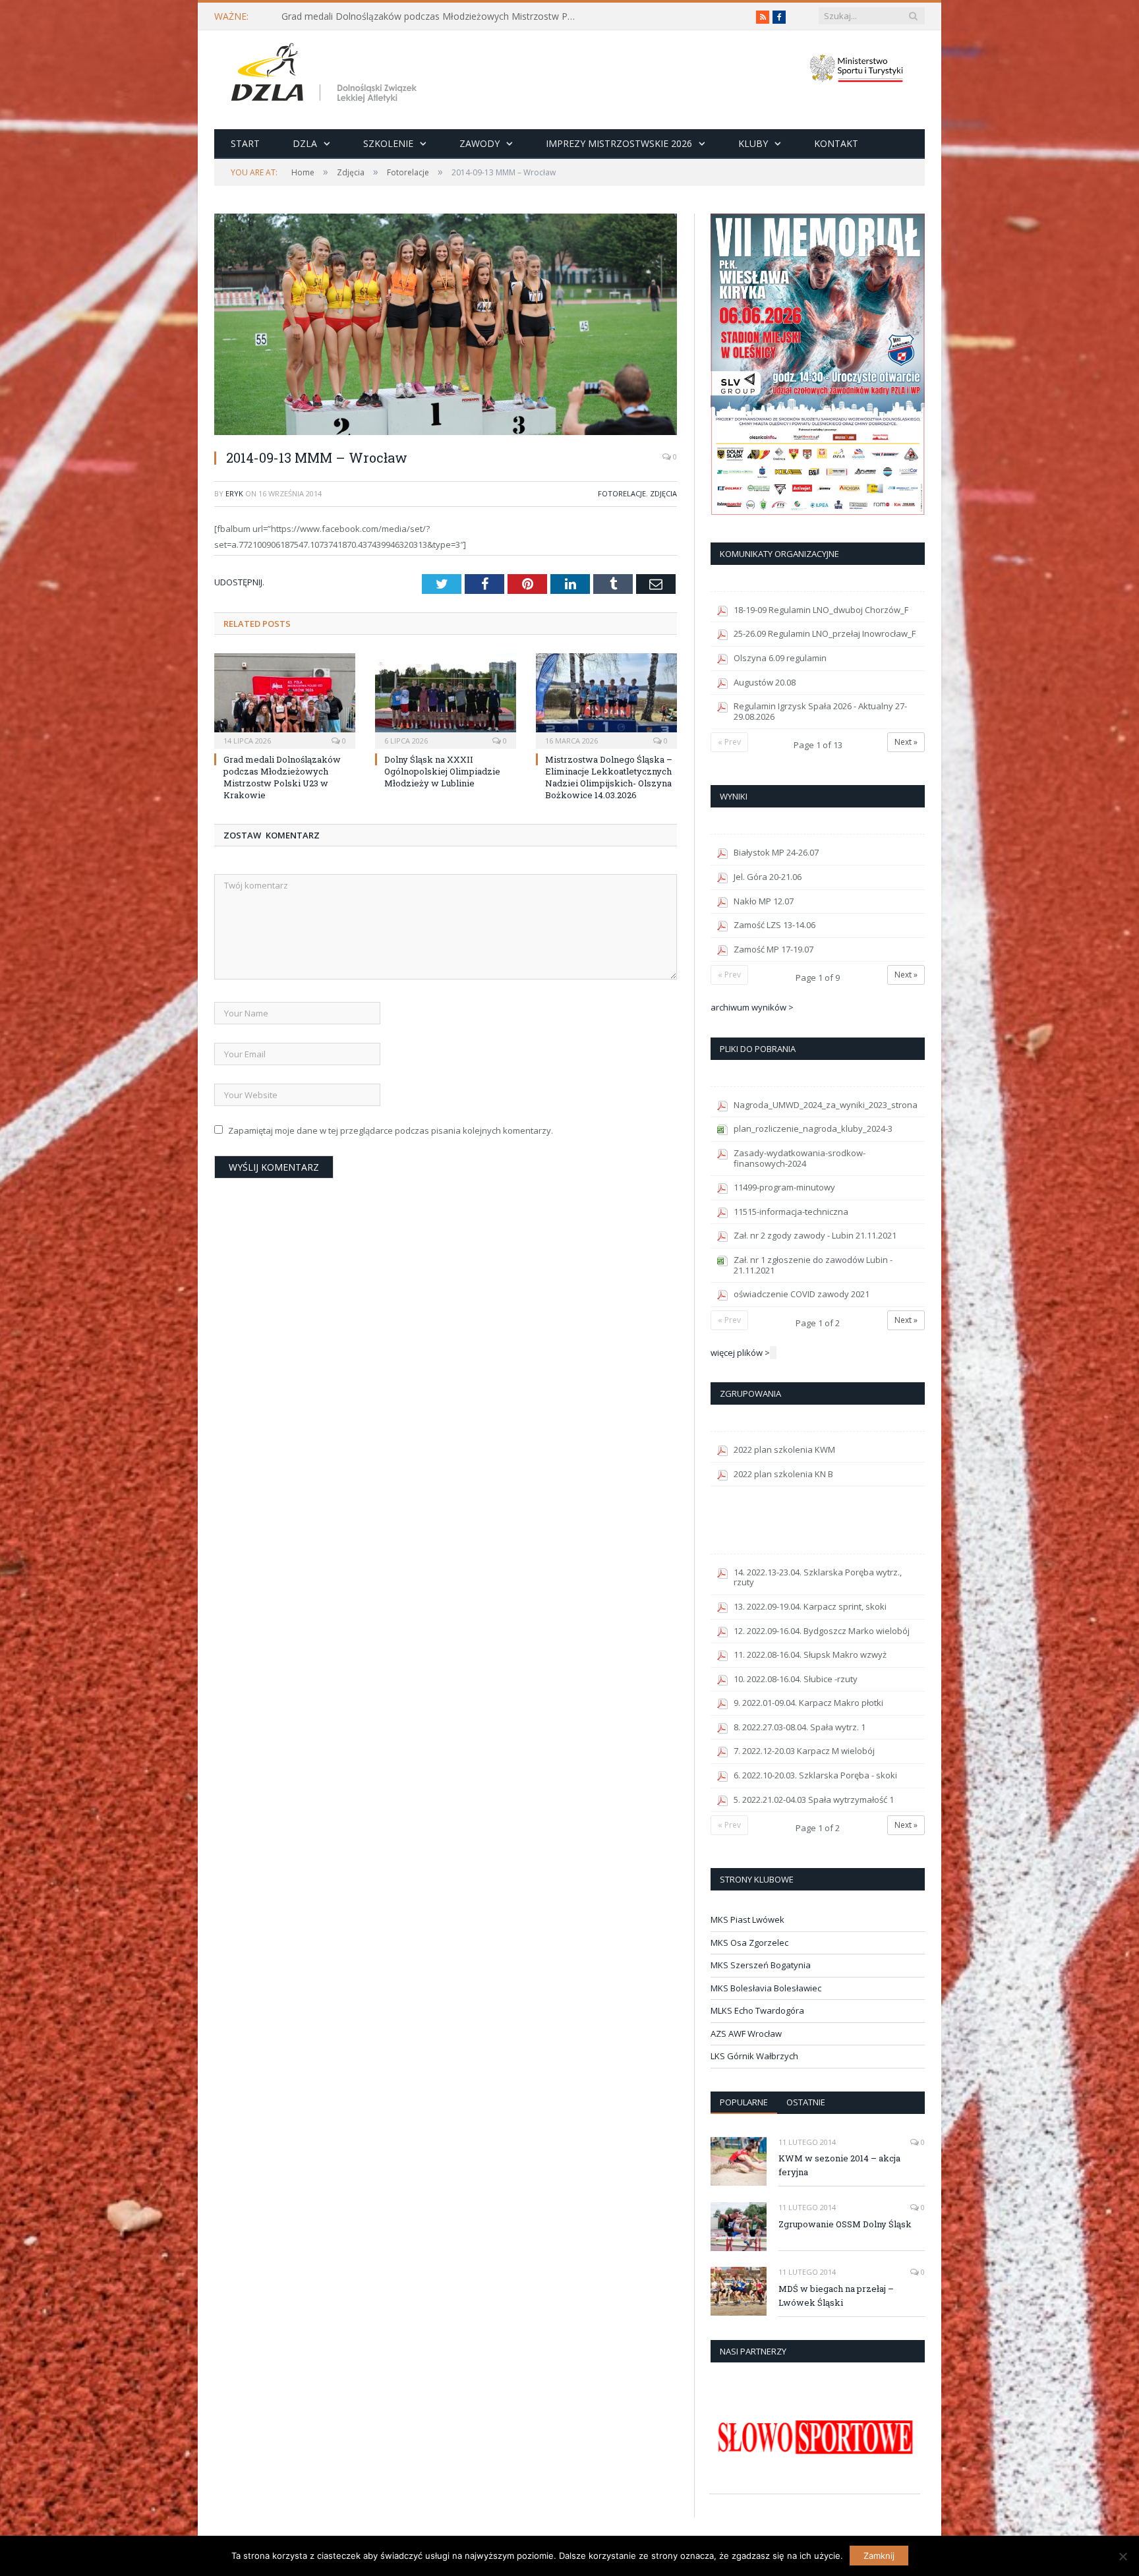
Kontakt (836, 143)
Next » (906, 742)
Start (245, 143)
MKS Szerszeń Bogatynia (761, 1965)
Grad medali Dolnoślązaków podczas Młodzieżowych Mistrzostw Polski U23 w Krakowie (433, 16)
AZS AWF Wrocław (746, 2034)
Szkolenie (388, 143)
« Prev (729, 742)
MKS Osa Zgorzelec (749, 1943)
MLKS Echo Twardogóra (757, 2010)
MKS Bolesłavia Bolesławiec (766, 1988)
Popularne (744, 2102)
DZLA (305, 143)
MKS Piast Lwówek (747, 1919)
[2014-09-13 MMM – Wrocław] (446, 326)
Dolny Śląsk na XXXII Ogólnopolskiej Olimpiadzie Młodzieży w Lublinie (442, 771)
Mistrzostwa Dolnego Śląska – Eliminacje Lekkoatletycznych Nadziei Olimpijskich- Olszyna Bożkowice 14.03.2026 (609, 777)
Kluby (753, 143)
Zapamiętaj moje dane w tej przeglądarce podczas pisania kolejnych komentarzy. (391, 1130)
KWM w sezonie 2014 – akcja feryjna (839, 2165)
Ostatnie (806, 2102)
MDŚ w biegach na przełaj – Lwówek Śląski (836, 2296)
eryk (234, 493)
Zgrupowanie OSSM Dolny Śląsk (845, 2224)
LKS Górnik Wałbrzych (754, 2056)
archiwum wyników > (752, 1007)
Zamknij (879, 2556)
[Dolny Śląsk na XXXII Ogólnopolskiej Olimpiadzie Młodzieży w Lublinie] (446, 699)
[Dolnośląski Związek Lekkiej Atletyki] (326, 75)
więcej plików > (740, 1353)
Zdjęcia (663, 493)
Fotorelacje (622, 493)
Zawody (480, 143)
